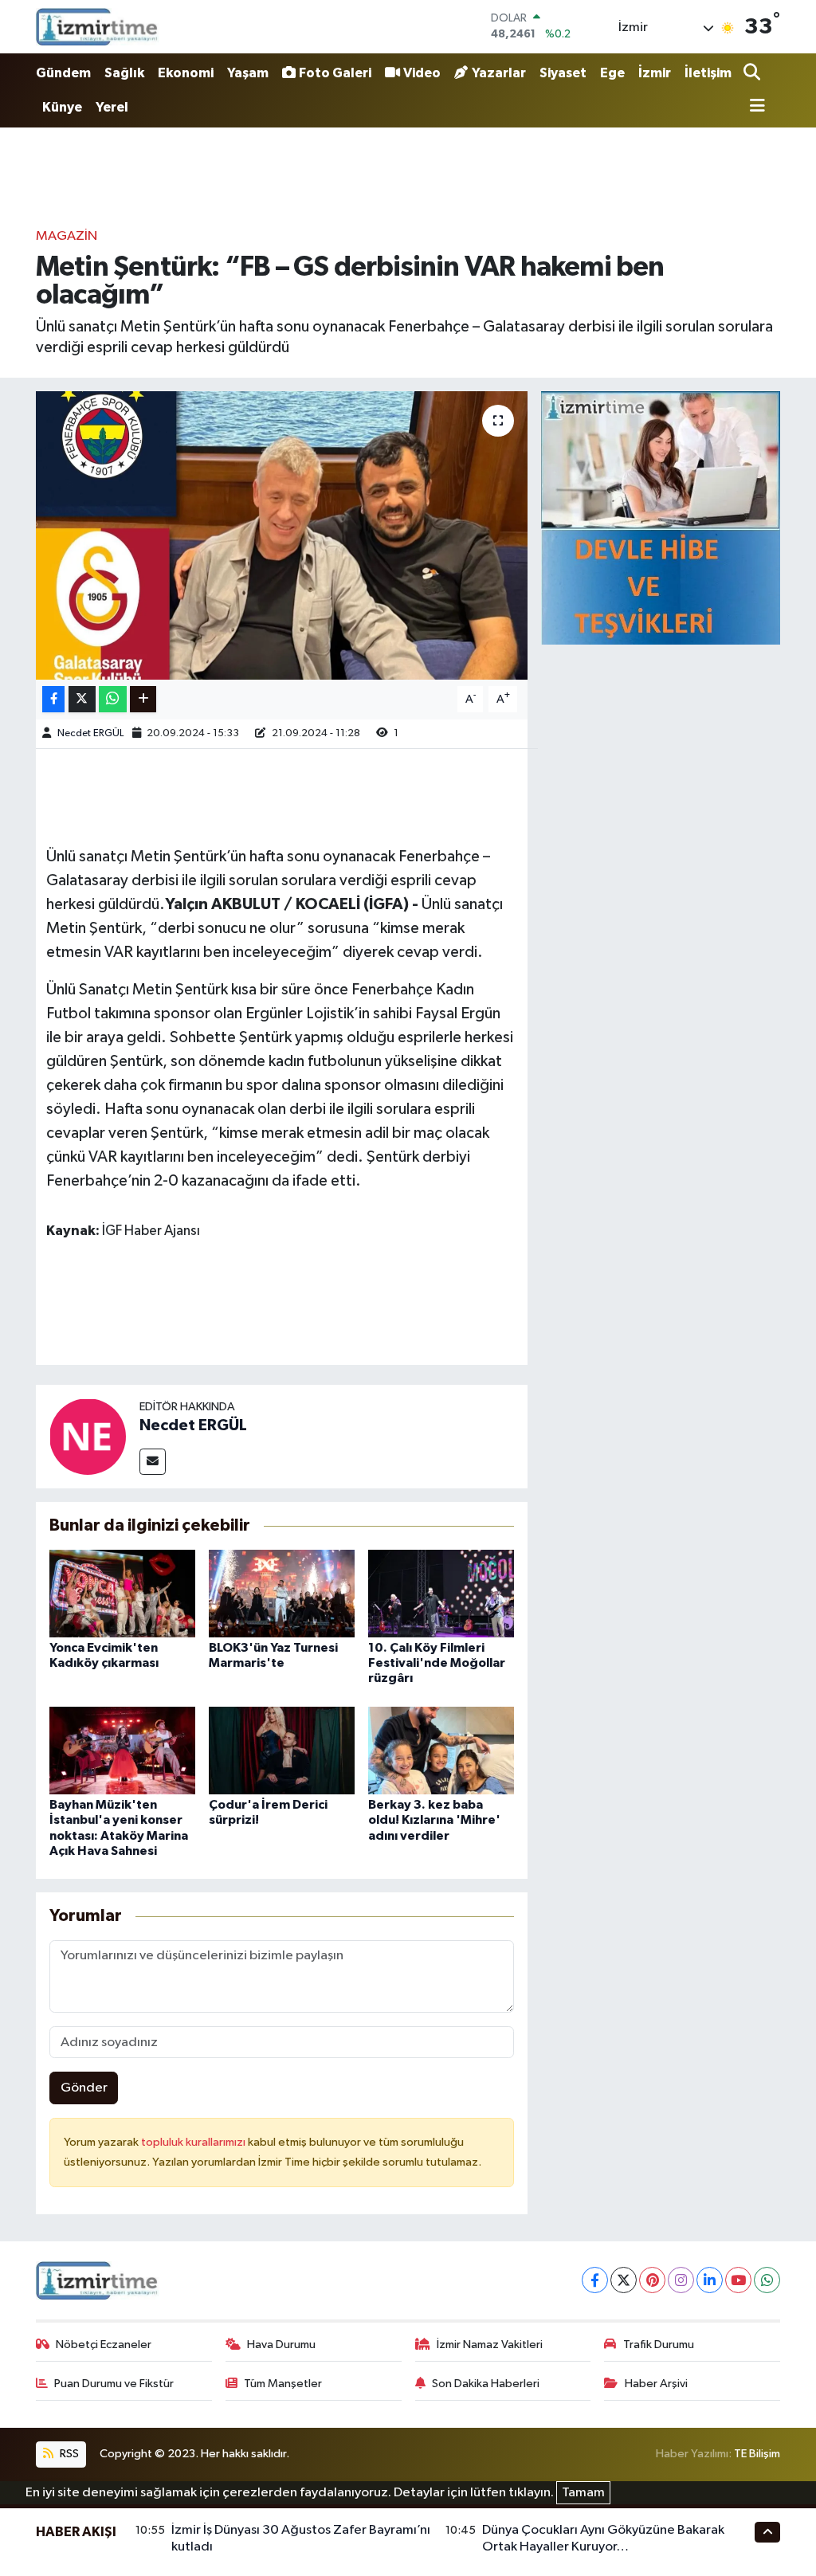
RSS (68, 2454)
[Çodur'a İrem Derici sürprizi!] (282, 1750)
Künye (62, 107)
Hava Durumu (281, 2345)
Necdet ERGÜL (90, 733)
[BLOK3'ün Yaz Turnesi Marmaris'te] (282, 1593)
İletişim (708, 73)
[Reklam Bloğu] (661, 518)
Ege (612, 73)
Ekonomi (186, 73)
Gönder (84, 2088)
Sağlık (124, 73)
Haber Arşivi (656, 2384)
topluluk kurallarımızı (194, 2142)
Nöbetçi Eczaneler (104, 2345)
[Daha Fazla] (143, 699)
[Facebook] (595, 2280)
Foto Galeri (335, 73)
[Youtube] (738, 2280)
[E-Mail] (153, 1462)
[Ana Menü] (755, 107)
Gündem (63, 73)
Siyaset (563, 73)
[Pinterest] (652, 2280)
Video (422, 73)
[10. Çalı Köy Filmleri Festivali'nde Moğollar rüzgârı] (441, 1593)
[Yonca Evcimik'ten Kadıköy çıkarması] (122, 1593)
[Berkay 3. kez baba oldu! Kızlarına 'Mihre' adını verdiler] (441, 1750)
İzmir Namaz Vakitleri (490, 2345)
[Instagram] (681, 2280)
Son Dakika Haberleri (486, 2384)
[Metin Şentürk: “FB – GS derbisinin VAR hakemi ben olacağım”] (282, 535)
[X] (624, 2280)
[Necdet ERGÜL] (88, 1436)
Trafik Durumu (659, 2345)
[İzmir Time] (98, 26)
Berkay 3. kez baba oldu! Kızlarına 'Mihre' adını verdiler (434, 1820)
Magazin (67, 236)
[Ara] (753, 74)
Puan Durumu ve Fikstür (114, 2384)
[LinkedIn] (710, 2280)
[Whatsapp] (767, 2280)
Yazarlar (499, 73)
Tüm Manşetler (283, 2384)
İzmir (655, 73)
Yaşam (248, 73)
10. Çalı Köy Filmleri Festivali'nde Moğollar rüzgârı (437, 1663)
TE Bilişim (757, 2454)
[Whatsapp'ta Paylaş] (113, 699)
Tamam (583, 2493)
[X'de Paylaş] (82, 699)
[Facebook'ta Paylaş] (53, 699)
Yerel (112, 107)
